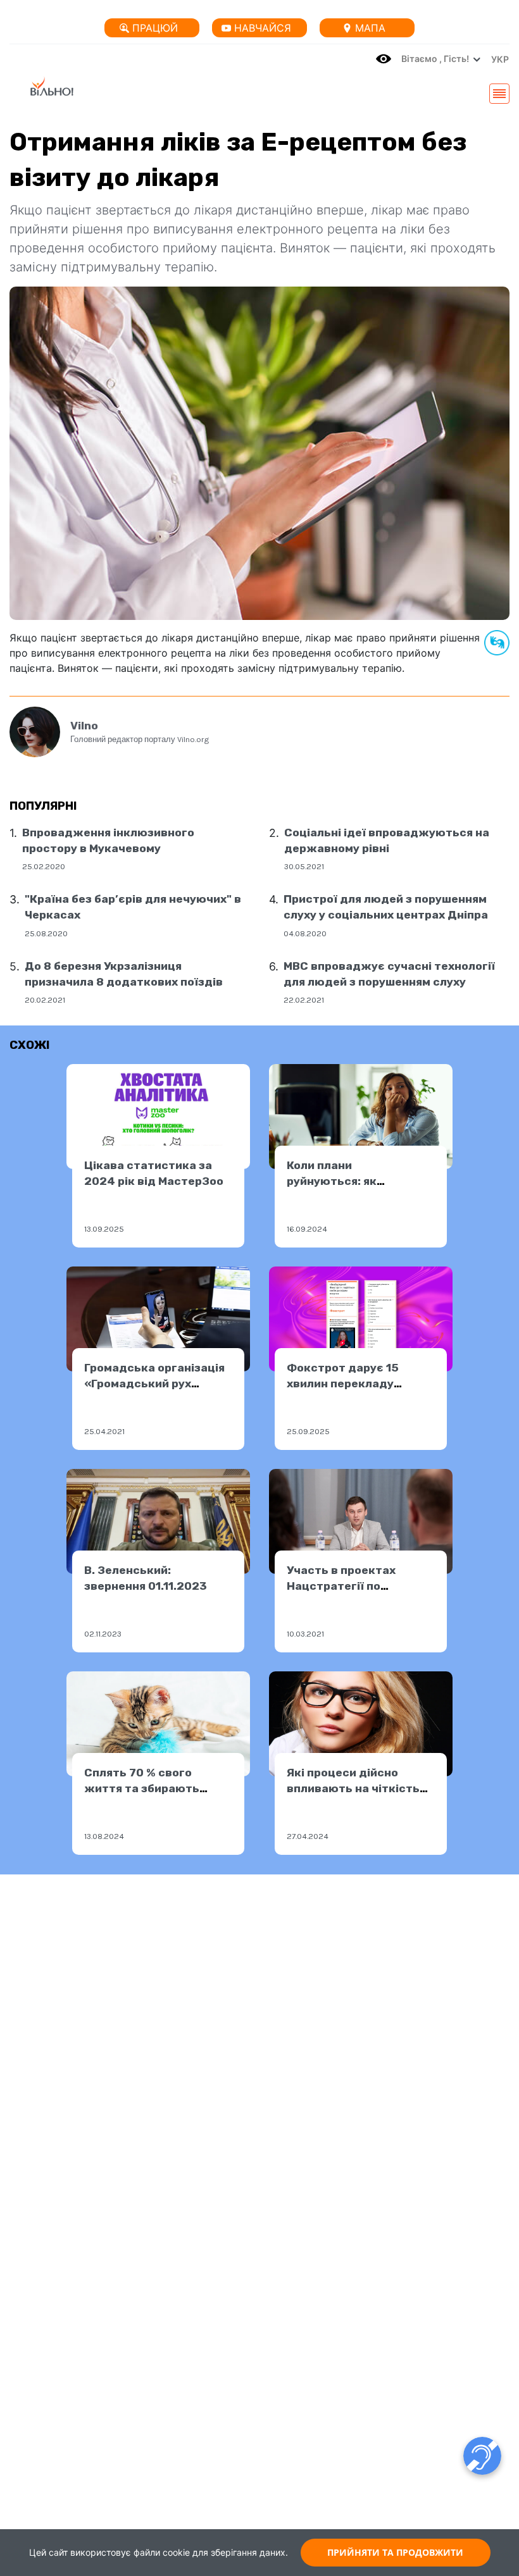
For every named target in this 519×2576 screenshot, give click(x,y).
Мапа (370, 28)
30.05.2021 (304, 866)
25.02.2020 (44, 866)
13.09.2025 (104, 1229)
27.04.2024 (308, 1836)
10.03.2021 (305, 1634)
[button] (497, 59)
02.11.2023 (103, 1634)
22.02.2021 (304, 1000)
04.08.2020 (305, 933)
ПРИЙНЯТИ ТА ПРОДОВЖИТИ (395, 2552)
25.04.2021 (104, 1431)
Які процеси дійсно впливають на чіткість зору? (353, 1788)
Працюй (155, 28)
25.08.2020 (46, 933)
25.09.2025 (308, 1431)
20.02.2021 (45, 1000)
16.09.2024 (307, 1229)
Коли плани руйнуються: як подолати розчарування (357, 1181)
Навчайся (263, 28)
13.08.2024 (104, 1836)
